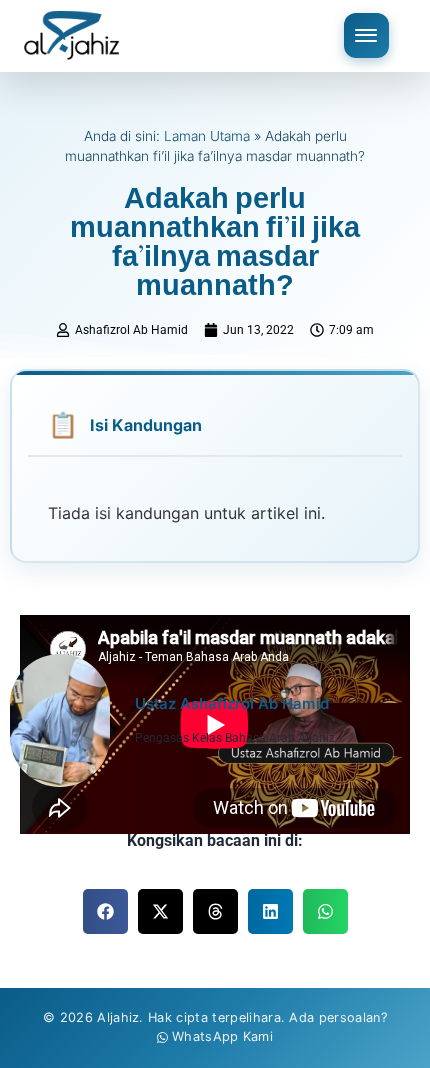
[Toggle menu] (366, 35)
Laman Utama (207, 136)
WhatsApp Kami (222, 1036)
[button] (105, 911)
